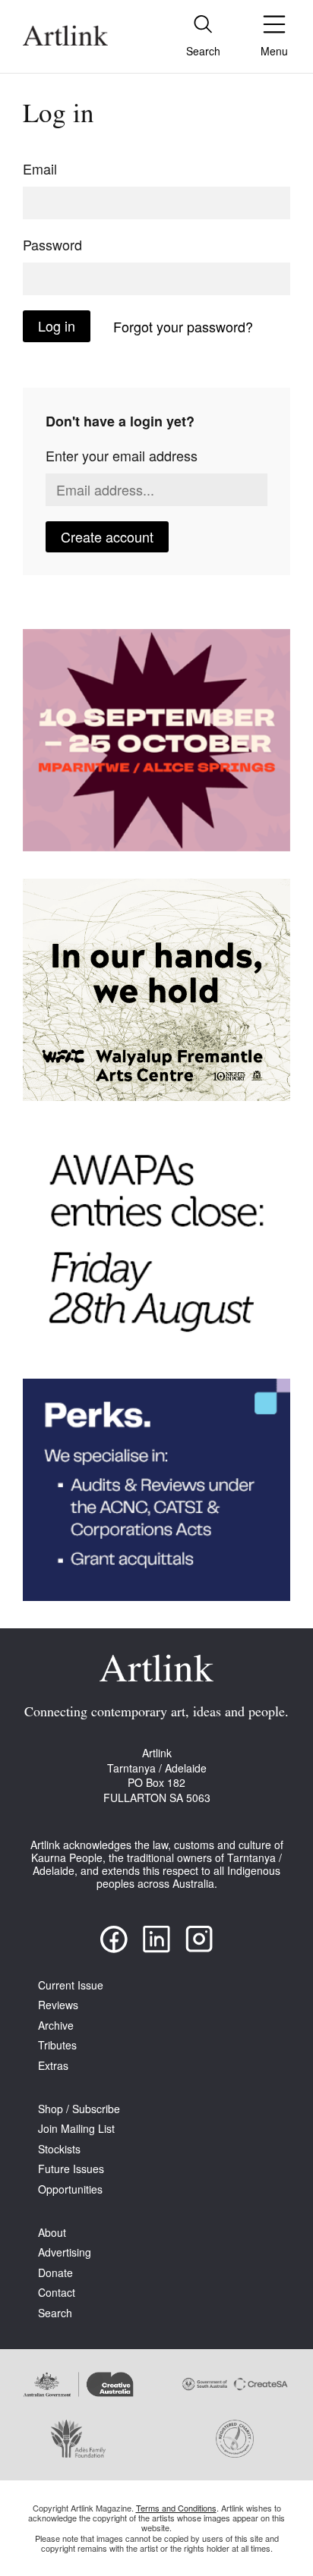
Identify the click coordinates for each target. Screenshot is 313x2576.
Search (55, 2313)
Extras (53, 2066)
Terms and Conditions (176, 2508)
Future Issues (71, 2169)
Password (52, 244)
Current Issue (71, 1985)
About (52, 2233)
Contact (57, 2293)
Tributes (57, 2045)
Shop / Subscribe (79, 2109)
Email (40, 168)
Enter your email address (122, 455)
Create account (107, 536)
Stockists (59, 2149)
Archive (56, 2026)
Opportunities (70, 2189)
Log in (57, 326)
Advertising (65, 2252)
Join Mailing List (76, 2129)
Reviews (58, 2005)
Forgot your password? (183, 326)
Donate (55, 2273)
